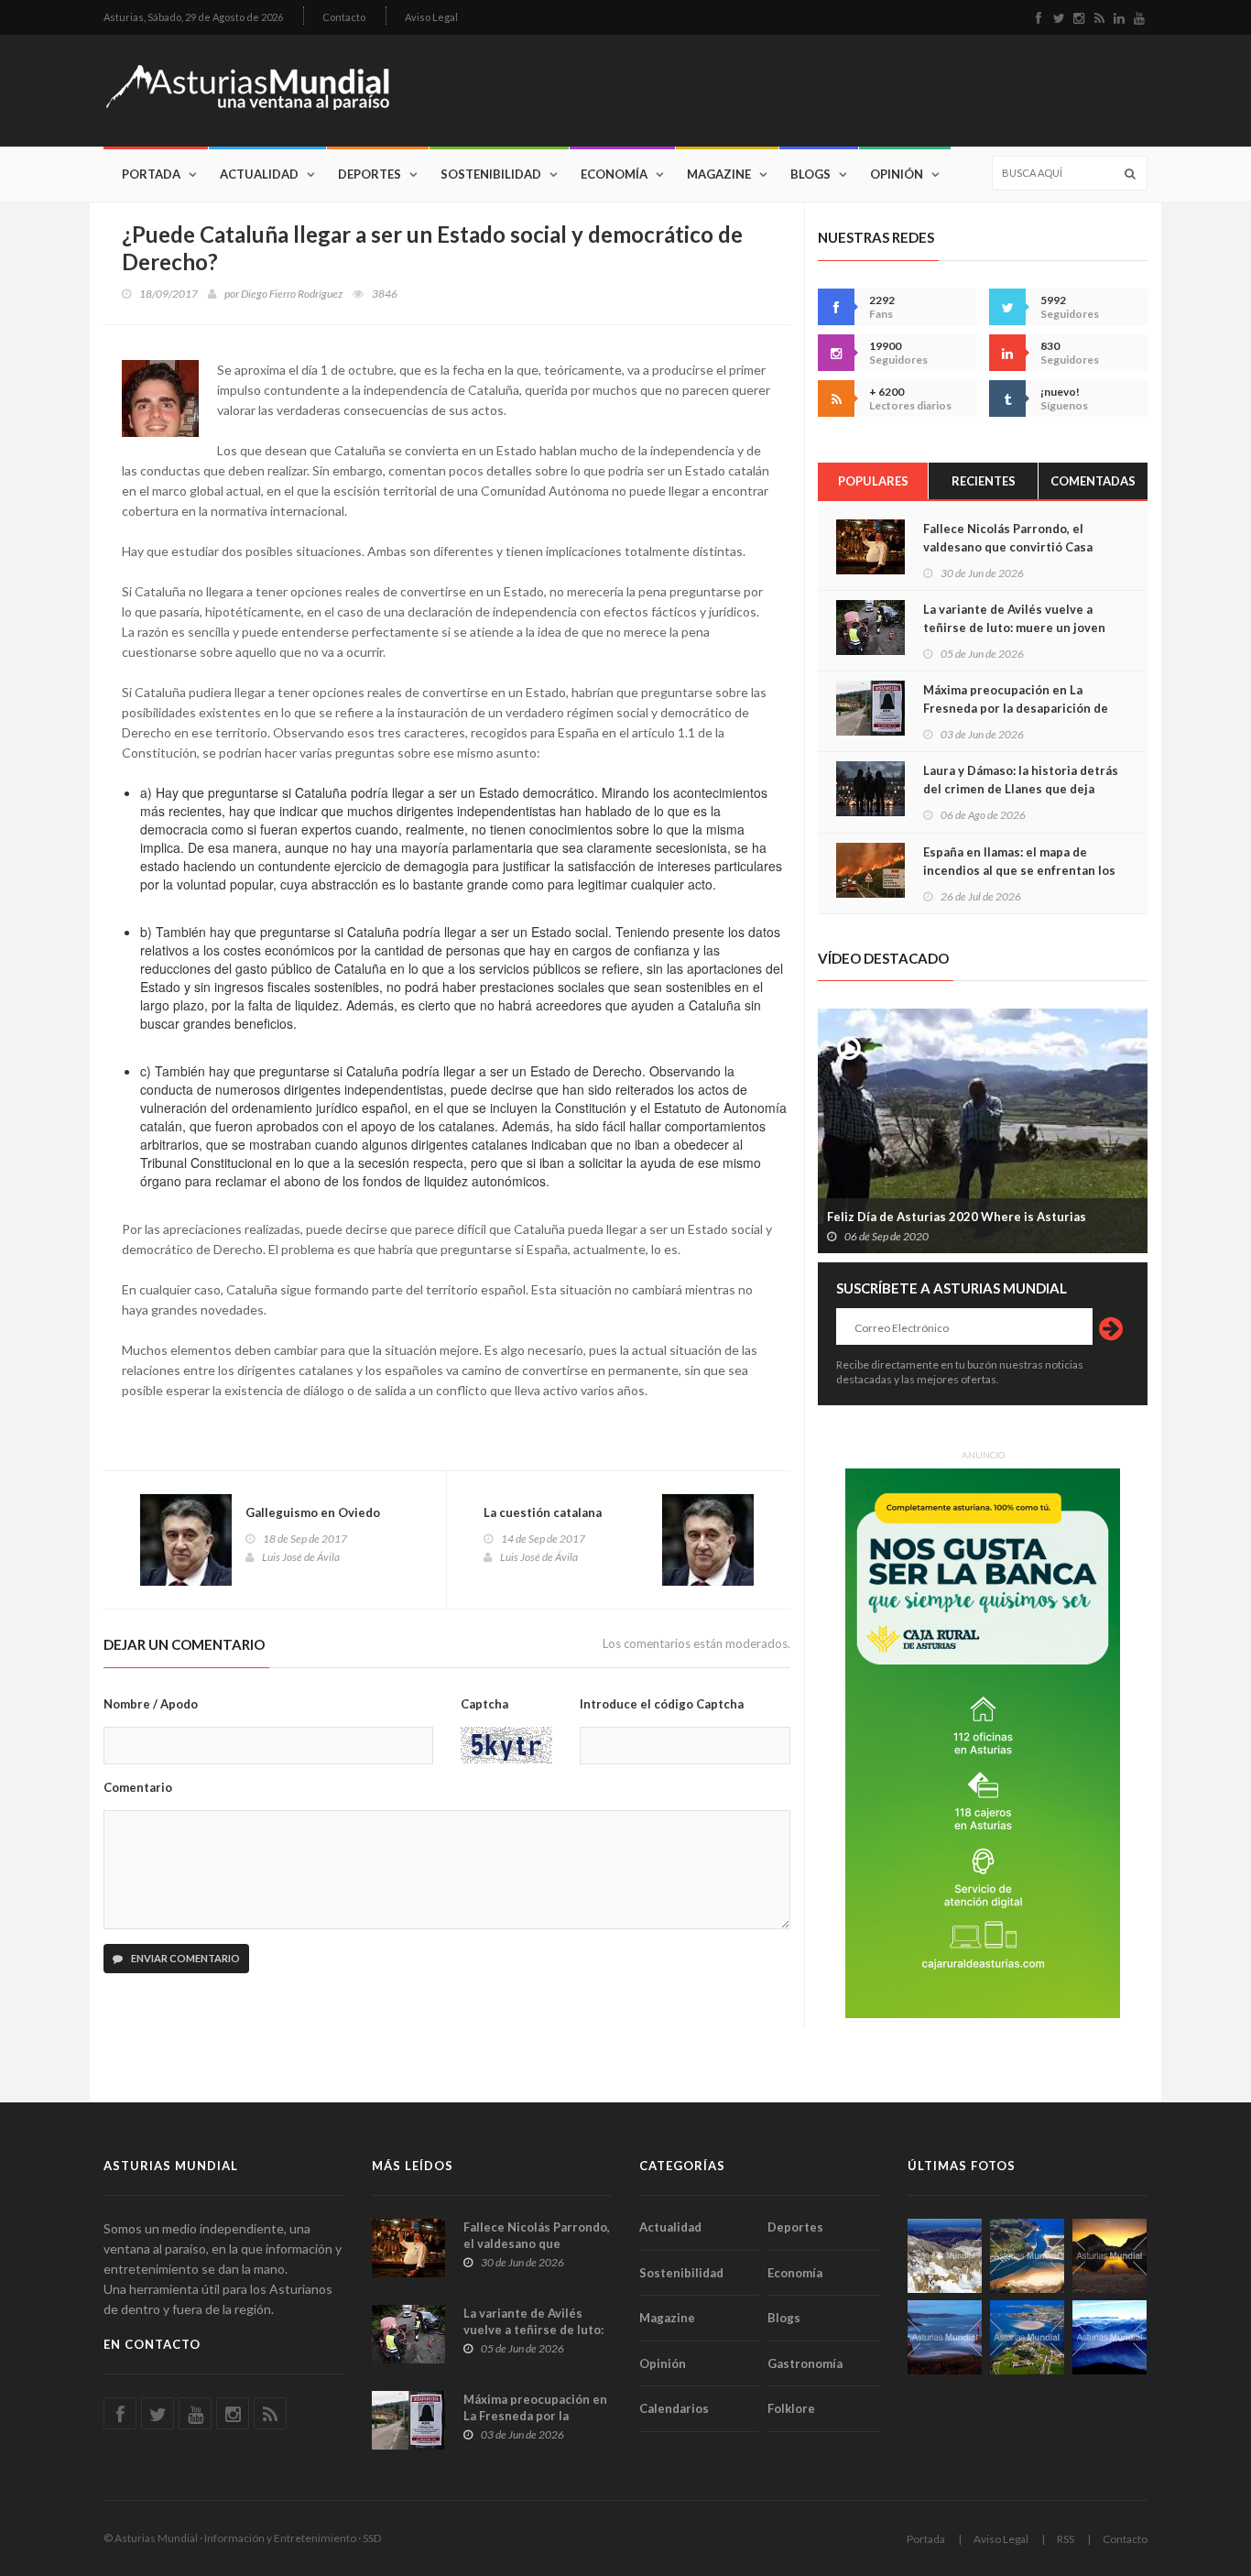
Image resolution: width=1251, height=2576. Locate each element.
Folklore (791, 2408)
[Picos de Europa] (1110, 2337)
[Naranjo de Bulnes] (945, 2256)
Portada (151, 174)
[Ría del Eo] (1027, 2337)
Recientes (984, 481)
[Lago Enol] (1110, 2256)
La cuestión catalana (543, 1512)
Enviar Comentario (185, 1958)
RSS (1066, 2539)
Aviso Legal (431, 17)
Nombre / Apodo (151, 1704)
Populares (873, 481)
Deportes (370, 174)
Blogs (810, 174)
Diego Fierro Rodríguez (292, 294)
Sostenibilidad (491, 174)
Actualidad (259, 174)
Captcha (484, 1704)
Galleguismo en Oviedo (313, 1512)
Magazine (719, 174)
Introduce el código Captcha (662, 1704)
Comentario (138, 1787)
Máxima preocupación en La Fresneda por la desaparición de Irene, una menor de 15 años (1016, 708)
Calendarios (674, 2408)
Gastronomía (805, 2363)
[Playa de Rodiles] (1027, 2256)
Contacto (344, 17)
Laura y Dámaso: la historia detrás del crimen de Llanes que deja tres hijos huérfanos (1021, 789)
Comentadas (1093, 481)
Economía (614, 174)
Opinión (897, 174)
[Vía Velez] (945, 2337)
